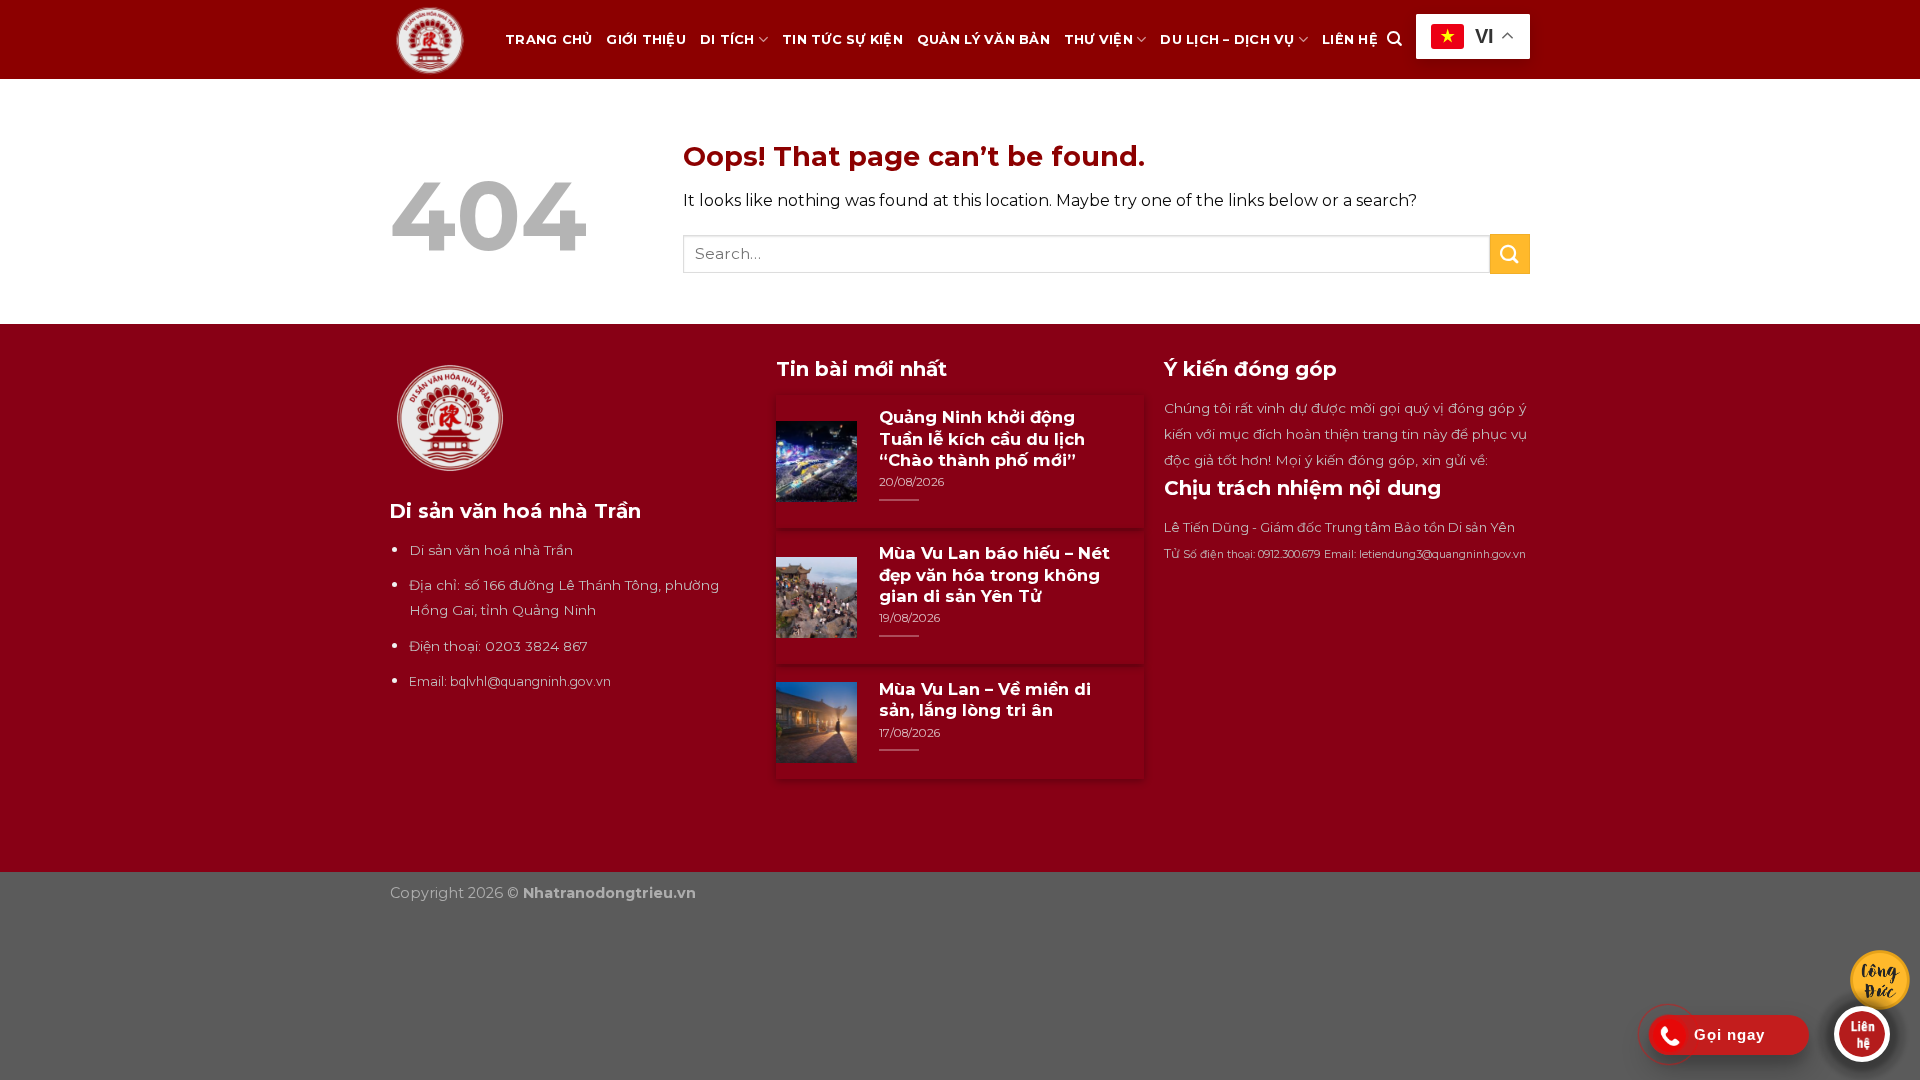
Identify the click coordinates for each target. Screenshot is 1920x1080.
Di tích (727, 39)
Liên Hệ (1350, 39)
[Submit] (1510, 253)
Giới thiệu (646, 39)
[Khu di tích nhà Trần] (432, 39)
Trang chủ (548, 39)
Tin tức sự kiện (842, 39)
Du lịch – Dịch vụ (1227, 39)
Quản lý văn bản (983, 39)
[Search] (1394, 39)
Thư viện (1098, 39)
